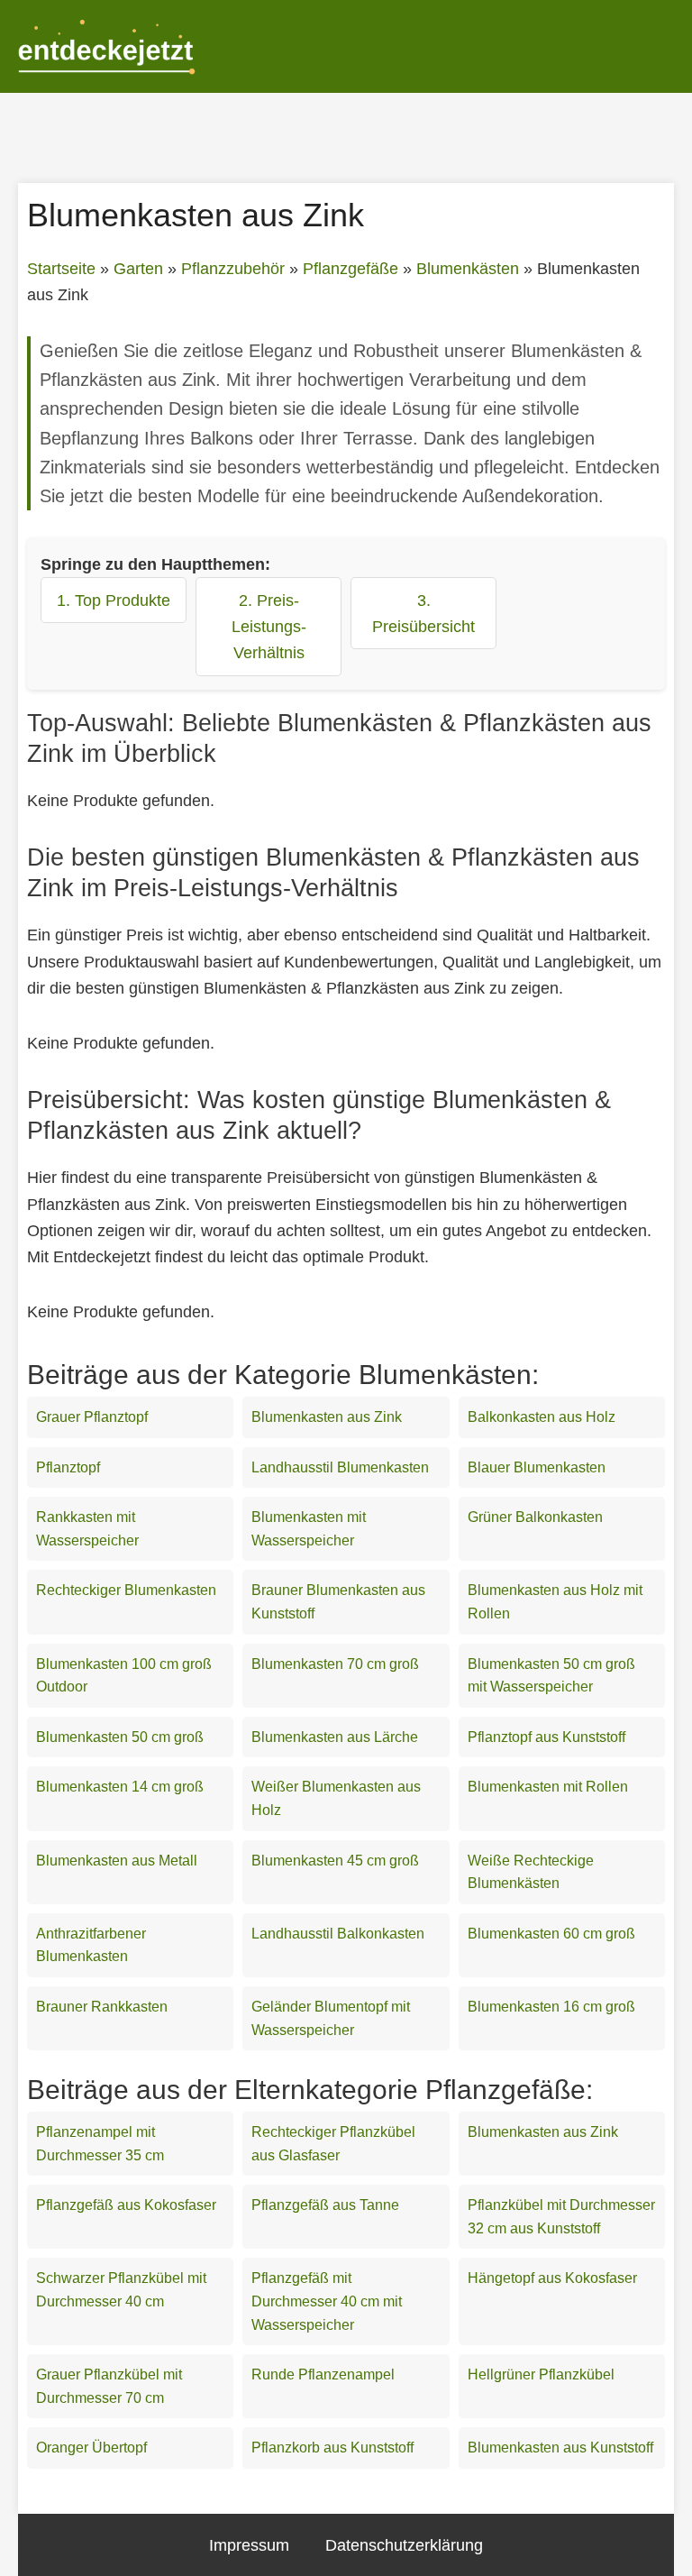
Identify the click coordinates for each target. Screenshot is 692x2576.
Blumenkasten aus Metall (117, 1861)
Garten (138, 269)
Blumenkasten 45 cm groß (335, 1861)
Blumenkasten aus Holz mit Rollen (555, 1602)
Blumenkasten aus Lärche (335, 1737)
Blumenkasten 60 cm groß (551, 1934)
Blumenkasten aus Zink (327, 1417)
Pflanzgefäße (351, 269)
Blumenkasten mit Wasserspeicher (309, 1529)
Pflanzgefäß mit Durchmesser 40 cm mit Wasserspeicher (327, 2301)
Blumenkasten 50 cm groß (120, 1737)
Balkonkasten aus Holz (542, 1417)
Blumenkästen (468, 269)
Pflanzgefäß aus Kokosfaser (126, 2205)
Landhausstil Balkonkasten (338, 1934)
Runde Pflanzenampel (323, 2374)
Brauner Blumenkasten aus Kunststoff (338, 1602)
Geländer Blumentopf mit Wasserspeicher (331, 2018)
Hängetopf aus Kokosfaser (552, 2278)
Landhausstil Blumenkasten (340, 1467)
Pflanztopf (68, 1467)
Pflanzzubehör (233, 269)
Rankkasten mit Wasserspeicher (87, 1529)
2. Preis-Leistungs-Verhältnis (269, 626)
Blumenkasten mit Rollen (548, 1787)
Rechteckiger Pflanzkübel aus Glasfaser (333, 2144)
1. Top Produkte (114, 600)
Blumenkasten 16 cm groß (551, 2007)
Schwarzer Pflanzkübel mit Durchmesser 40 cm (121, 2290)
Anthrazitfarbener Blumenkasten (91, 1945)
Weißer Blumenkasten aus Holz (336, 1798)
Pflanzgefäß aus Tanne (325, 2205)
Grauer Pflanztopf (92, 1417)
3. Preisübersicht (423, 613)
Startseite (61, 269)
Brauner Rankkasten (102, 2007)
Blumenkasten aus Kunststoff (560, 2448)
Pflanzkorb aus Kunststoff (332, 2448)
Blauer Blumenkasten (537, 1467)
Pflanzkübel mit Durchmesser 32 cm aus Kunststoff (561, 2217)
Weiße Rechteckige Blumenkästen (531, 1872)
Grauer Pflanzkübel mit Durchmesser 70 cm (109, 2386)
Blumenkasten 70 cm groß (335, 1664)
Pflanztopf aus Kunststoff (546, 1737)
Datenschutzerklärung (404, 2545)
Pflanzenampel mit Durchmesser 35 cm (100, 2144)
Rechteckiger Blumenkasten (126, 1590)
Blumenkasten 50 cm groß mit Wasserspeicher (551, 1676)
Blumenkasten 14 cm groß (120, 1787)
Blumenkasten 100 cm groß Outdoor (124, 1676)
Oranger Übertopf (91, 2448)
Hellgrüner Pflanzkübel (541, 2374)
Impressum (249, 2545)
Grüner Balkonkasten (535, 1517)
